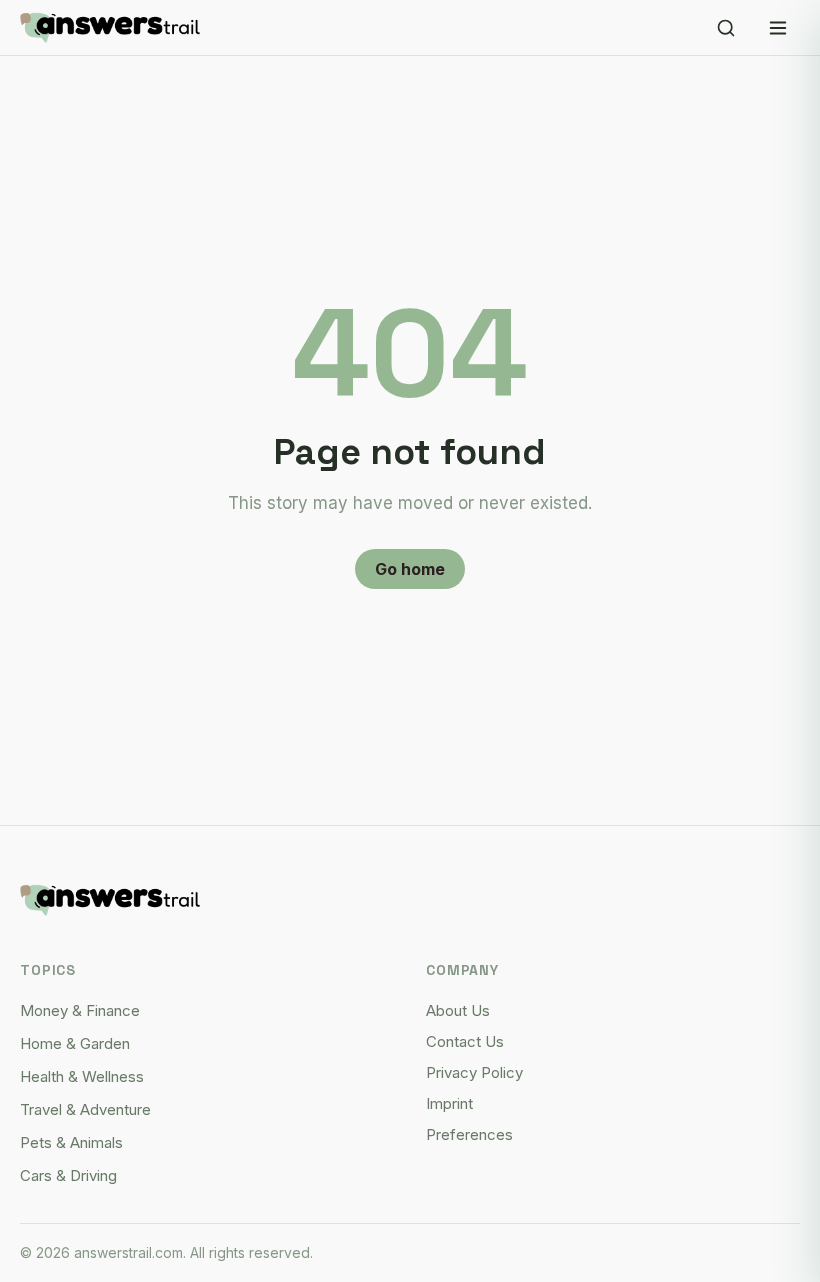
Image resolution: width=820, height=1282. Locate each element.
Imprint (449, 1103)
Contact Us (465, 1041)
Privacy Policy (474, 1072)
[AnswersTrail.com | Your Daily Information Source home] (110, 28)
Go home (410, 569)
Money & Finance (80, 1010)
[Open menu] (778, 28)
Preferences (469, 1134)
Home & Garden (75, 1043)
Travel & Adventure (85, 1109)
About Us (458, 1010)
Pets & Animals (71, 1142)
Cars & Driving (68, 1175)
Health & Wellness (82, 1076)
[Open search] (726, 28)
